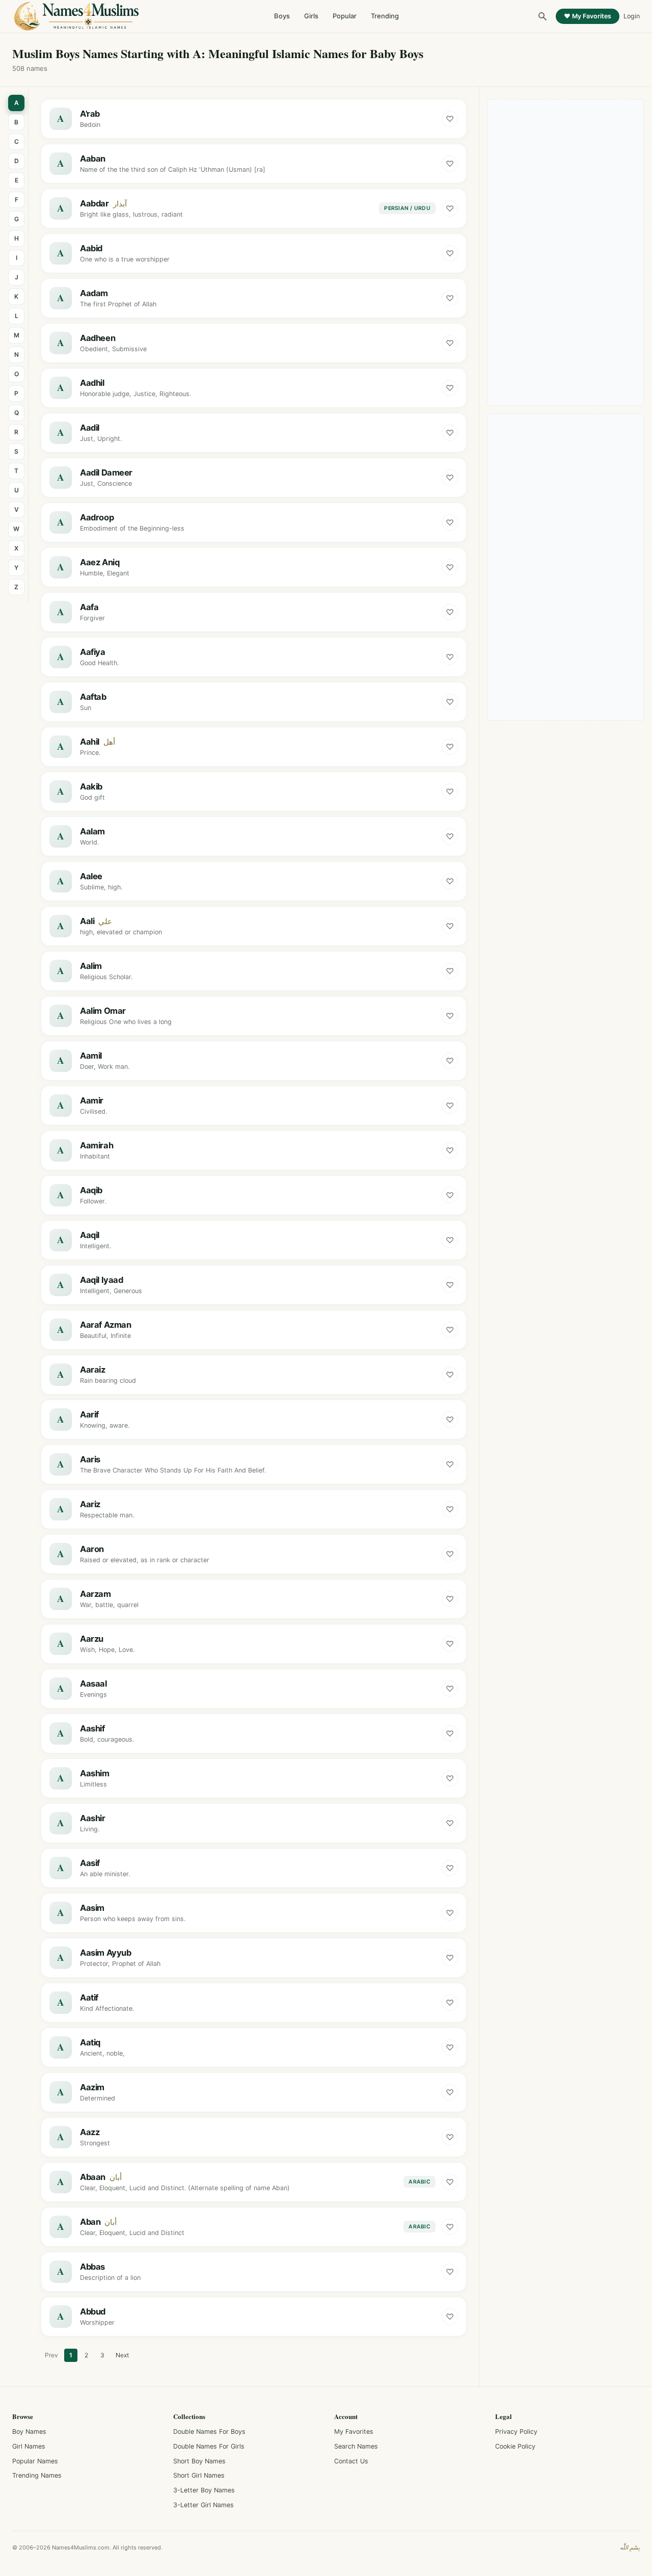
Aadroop (97, 517)
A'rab (90, 114)
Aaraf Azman (105, 1325)
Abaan (93, 2177)
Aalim (91, 966)
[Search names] (542, 16)
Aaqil (90, 1235)
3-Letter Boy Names (204, 2490)
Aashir (93, 1818)
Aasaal (93, 1684)
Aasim (92, 1908)
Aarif (89, 1414)
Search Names (356, 2446)
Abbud (93, 2311)
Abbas (92, 2267)
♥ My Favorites (588, 16)
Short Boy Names (199, 2461)
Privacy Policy (516, 2432)
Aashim (95, 1773)
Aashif (92, 1728)
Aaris (90, 1459)
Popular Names (35, 2461)
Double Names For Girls (209, 2446)
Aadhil (92, 383)
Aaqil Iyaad (101, 1280)
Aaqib (91, 1190)
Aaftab (93, 697)
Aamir (92, 1100)
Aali (87, 921)
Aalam (92, 831)
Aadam (94, 293)
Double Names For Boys (209, 2432)
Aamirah (97, 1145)
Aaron (92, 1549)
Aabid (91, 248)
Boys (282, 16)
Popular (345, 16)
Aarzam (96, 1594)
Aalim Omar (103, 1011)
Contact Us (351, 2461)
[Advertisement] (566, 252)
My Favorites (354, 2432)
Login (632, 16)
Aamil (91, 1056)
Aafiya (93, 652)
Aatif (89, 1997)
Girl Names (29, 2446)
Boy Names (29, 2432)
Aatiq (90, 2042)
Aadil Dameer (106, 472)
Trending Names (37, 2475)
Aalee (91, 876)
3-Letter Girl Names (203, 2505)
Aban (90, 2222)
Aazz (90, 2132)
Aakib (91, 786)
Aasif (90, 1863)
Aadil (90, 428)
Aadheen (98, 338)
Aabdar (94, 203)
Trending (385, 16)
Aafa (89, 607)
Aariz (90, 1504)
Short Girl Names (199, 2475)
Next (122, 2355)
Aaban (93, 159)
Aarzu (92, 1639)
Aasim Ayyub (105, 1953)
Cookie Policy (515, 2446)
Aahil (90, 742)
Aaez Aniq (100, 562)
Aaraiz (93, 1370)
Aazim (92, 2087)
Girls (311, 16)
